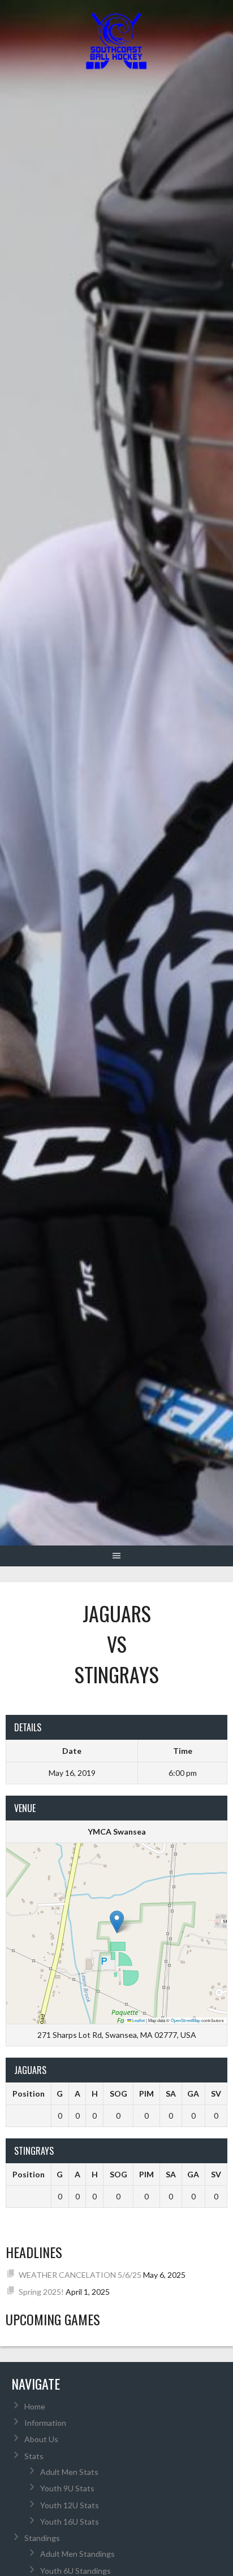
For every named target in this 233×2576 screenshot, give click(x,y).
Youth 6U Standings (75, 2571)
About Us (41, 2439)
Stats (34, 2456)
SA (171, 2093)
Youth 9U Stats (67, 2488)
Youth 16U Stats (70, 2522)
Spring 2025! (41, 2292)
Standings (42, 2538)
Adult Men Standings (77, 2554)
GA (193, 2093)
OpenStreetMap (185, 2020)
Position (29, 2093)
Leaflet (138, 2020)
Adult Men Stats (69, 2472)
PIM (146, 2093)
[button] (117, 1922)
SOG (118, 2093)
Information (45, 2423)
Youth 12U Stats (70, 2505)
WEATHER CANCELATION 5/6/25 (80, 2275)
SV (216, 2093)
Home (35, 2406)
